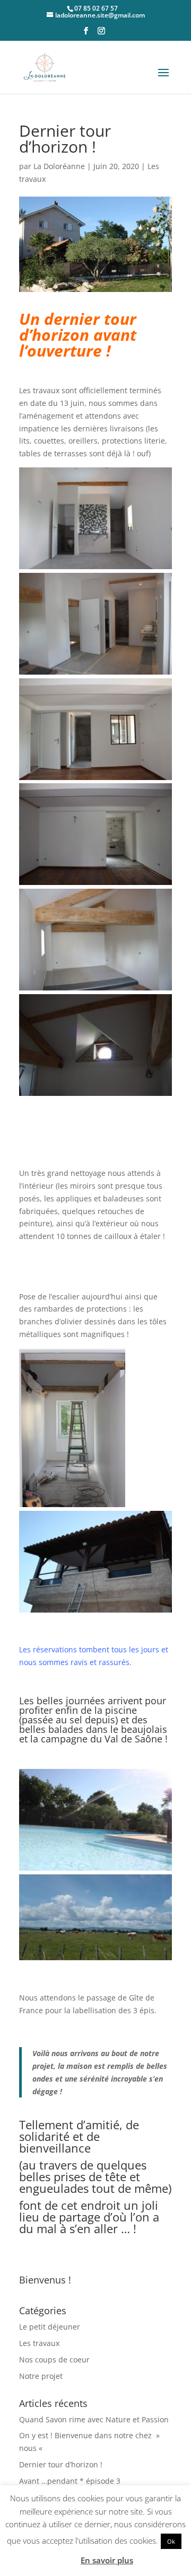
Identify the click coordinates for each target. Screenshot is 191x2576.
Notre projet (41, 2376)
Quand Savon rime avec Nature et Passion (94, 2419)
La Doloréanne (59, 166)
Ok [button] (171, 2541)
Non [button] (66, 2560)
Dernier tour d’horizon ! (61, 2464)
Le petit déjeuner (50, 2327)
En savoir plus (107, 2560)
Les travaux (39, 2343)
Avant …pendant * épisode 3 (70, 2481)
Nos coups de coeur (54, 2360)
